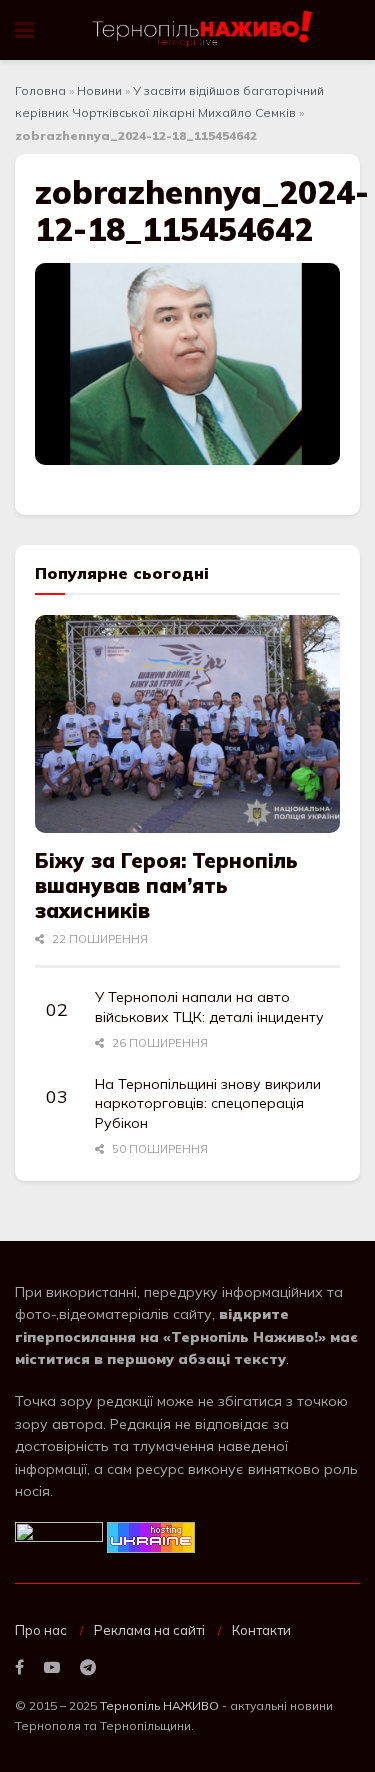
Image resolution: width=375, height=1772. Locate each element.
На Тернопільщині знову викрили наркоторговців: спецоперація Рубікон (208, 1103)
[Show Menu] (24, 30)
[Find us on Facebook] (19, 1668)
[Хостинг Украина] (151, 1536)
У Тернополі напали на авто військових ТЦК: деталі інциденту (209, 1007)
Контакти (261, 1630)
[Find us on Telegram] (88, 1668)
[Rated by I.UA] (59, 1536)
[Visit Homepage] (203, 30)
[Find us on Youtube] (52, 1668)
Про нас (41, 1630)
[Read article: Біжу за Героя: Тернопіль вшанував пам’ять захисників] (187, 724)
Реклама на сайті (149, 1630)
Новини (99, 90)
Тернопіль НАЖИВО (159, 1705)
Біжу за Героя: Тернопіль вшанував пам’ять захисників (166, 885)
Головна (40, 90)
